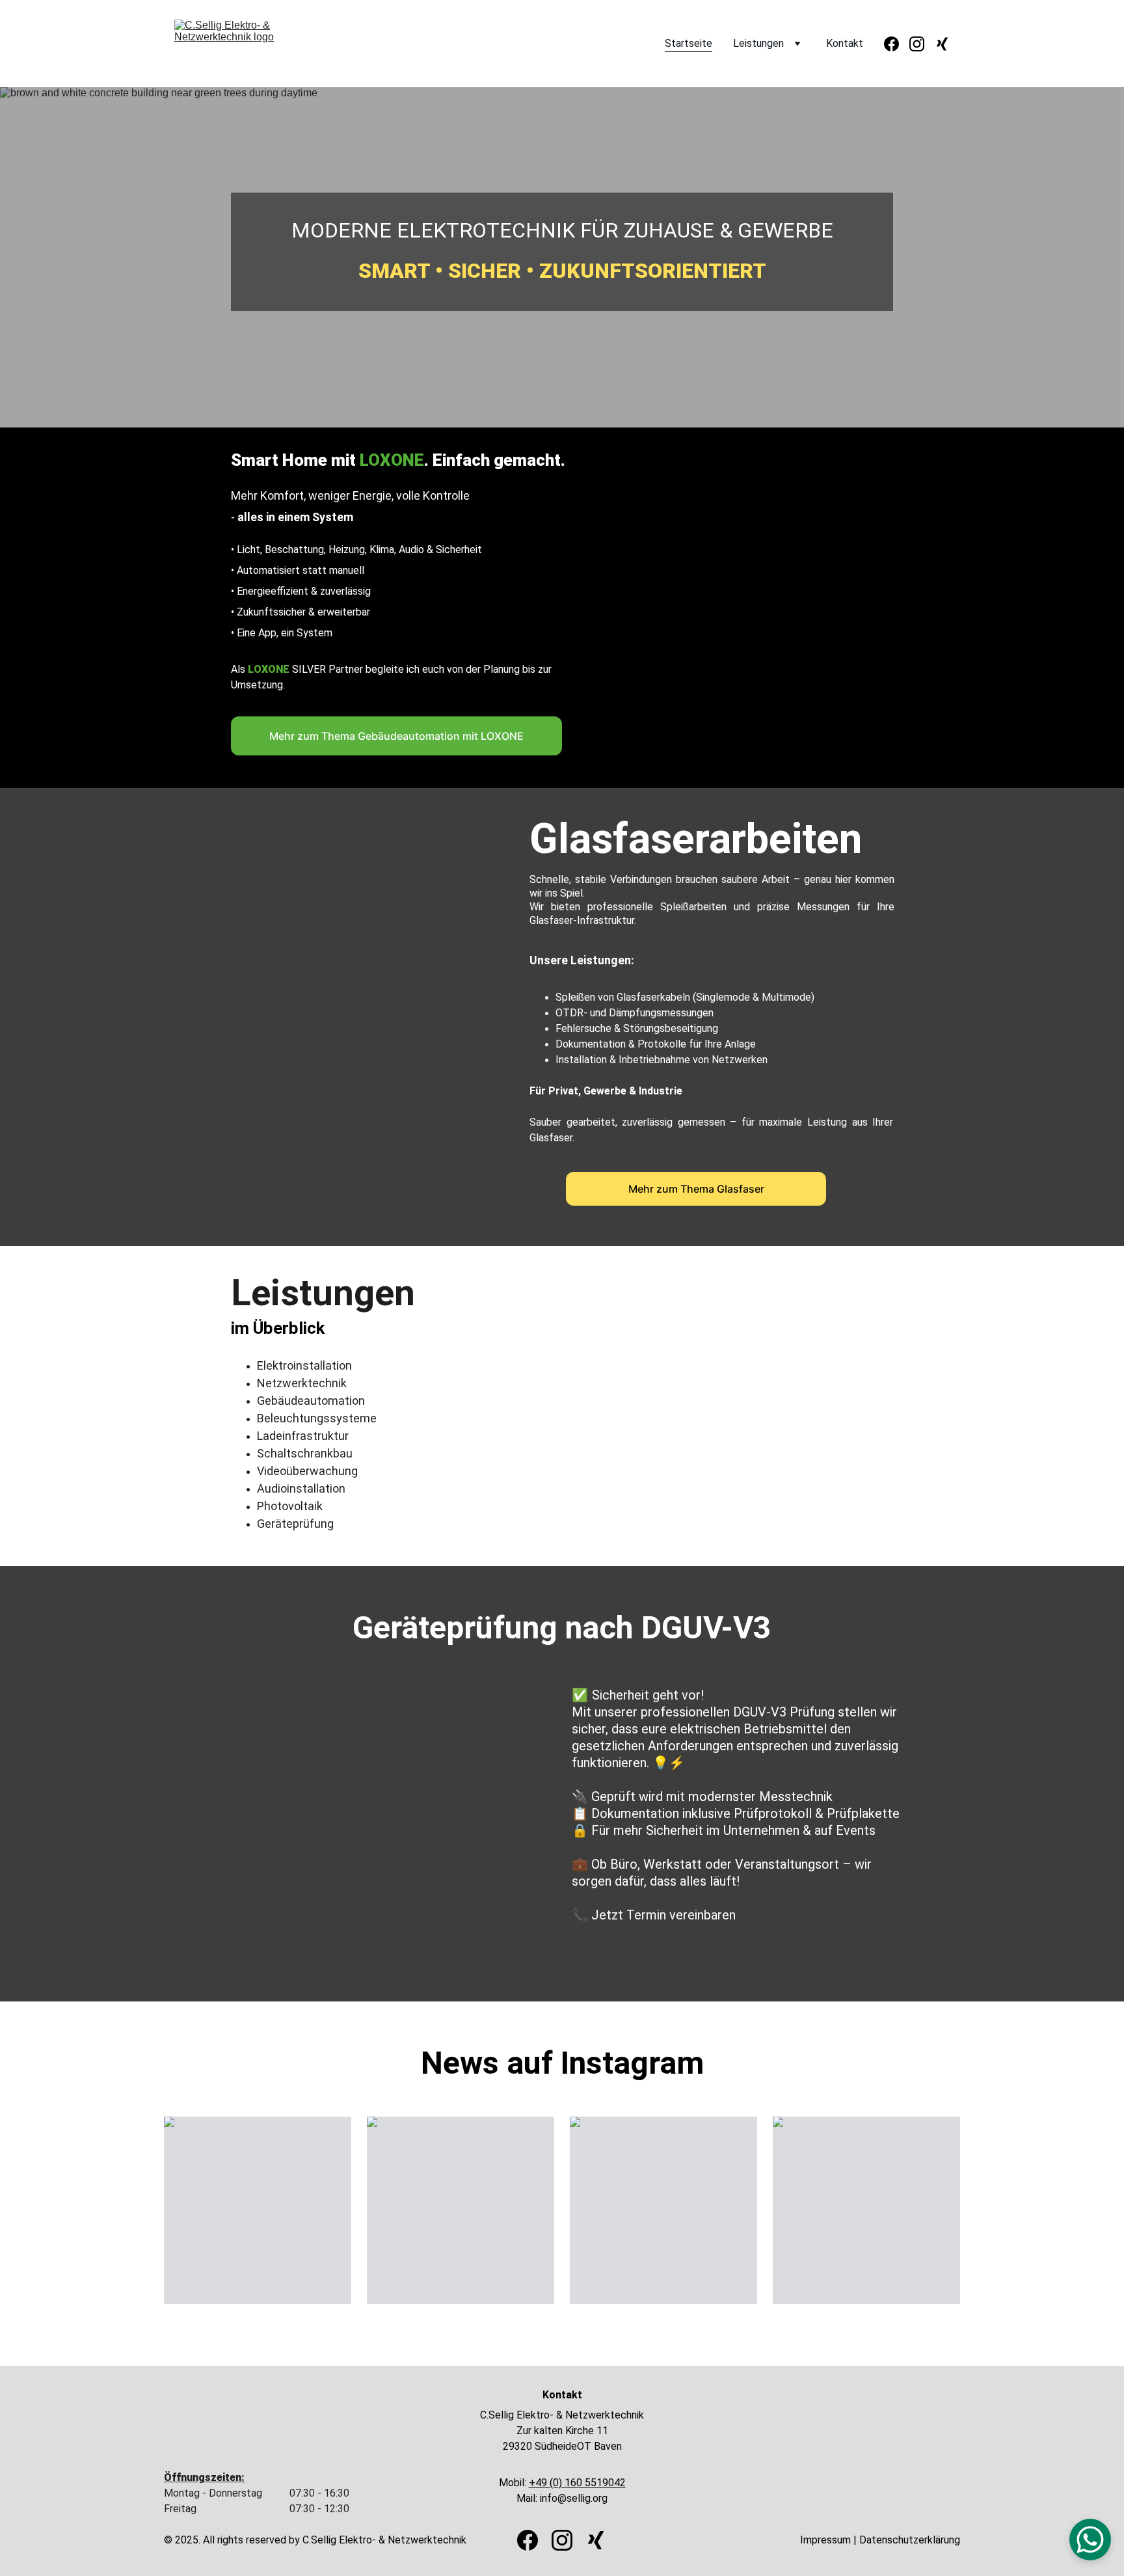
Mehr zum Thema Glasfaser (696, 1189)
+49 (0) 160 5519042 (577, 2483)
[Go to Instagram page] (922, 44)
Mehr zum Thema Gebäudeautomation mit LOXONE (396, 736)
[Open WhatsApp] (1090, 2540)
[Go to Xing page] (942, 44)
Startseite (689, 43)
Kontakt (845, 43)
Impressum (825, 2540)
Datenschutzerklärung (910, 2540)
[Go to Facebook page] (897, 44)
